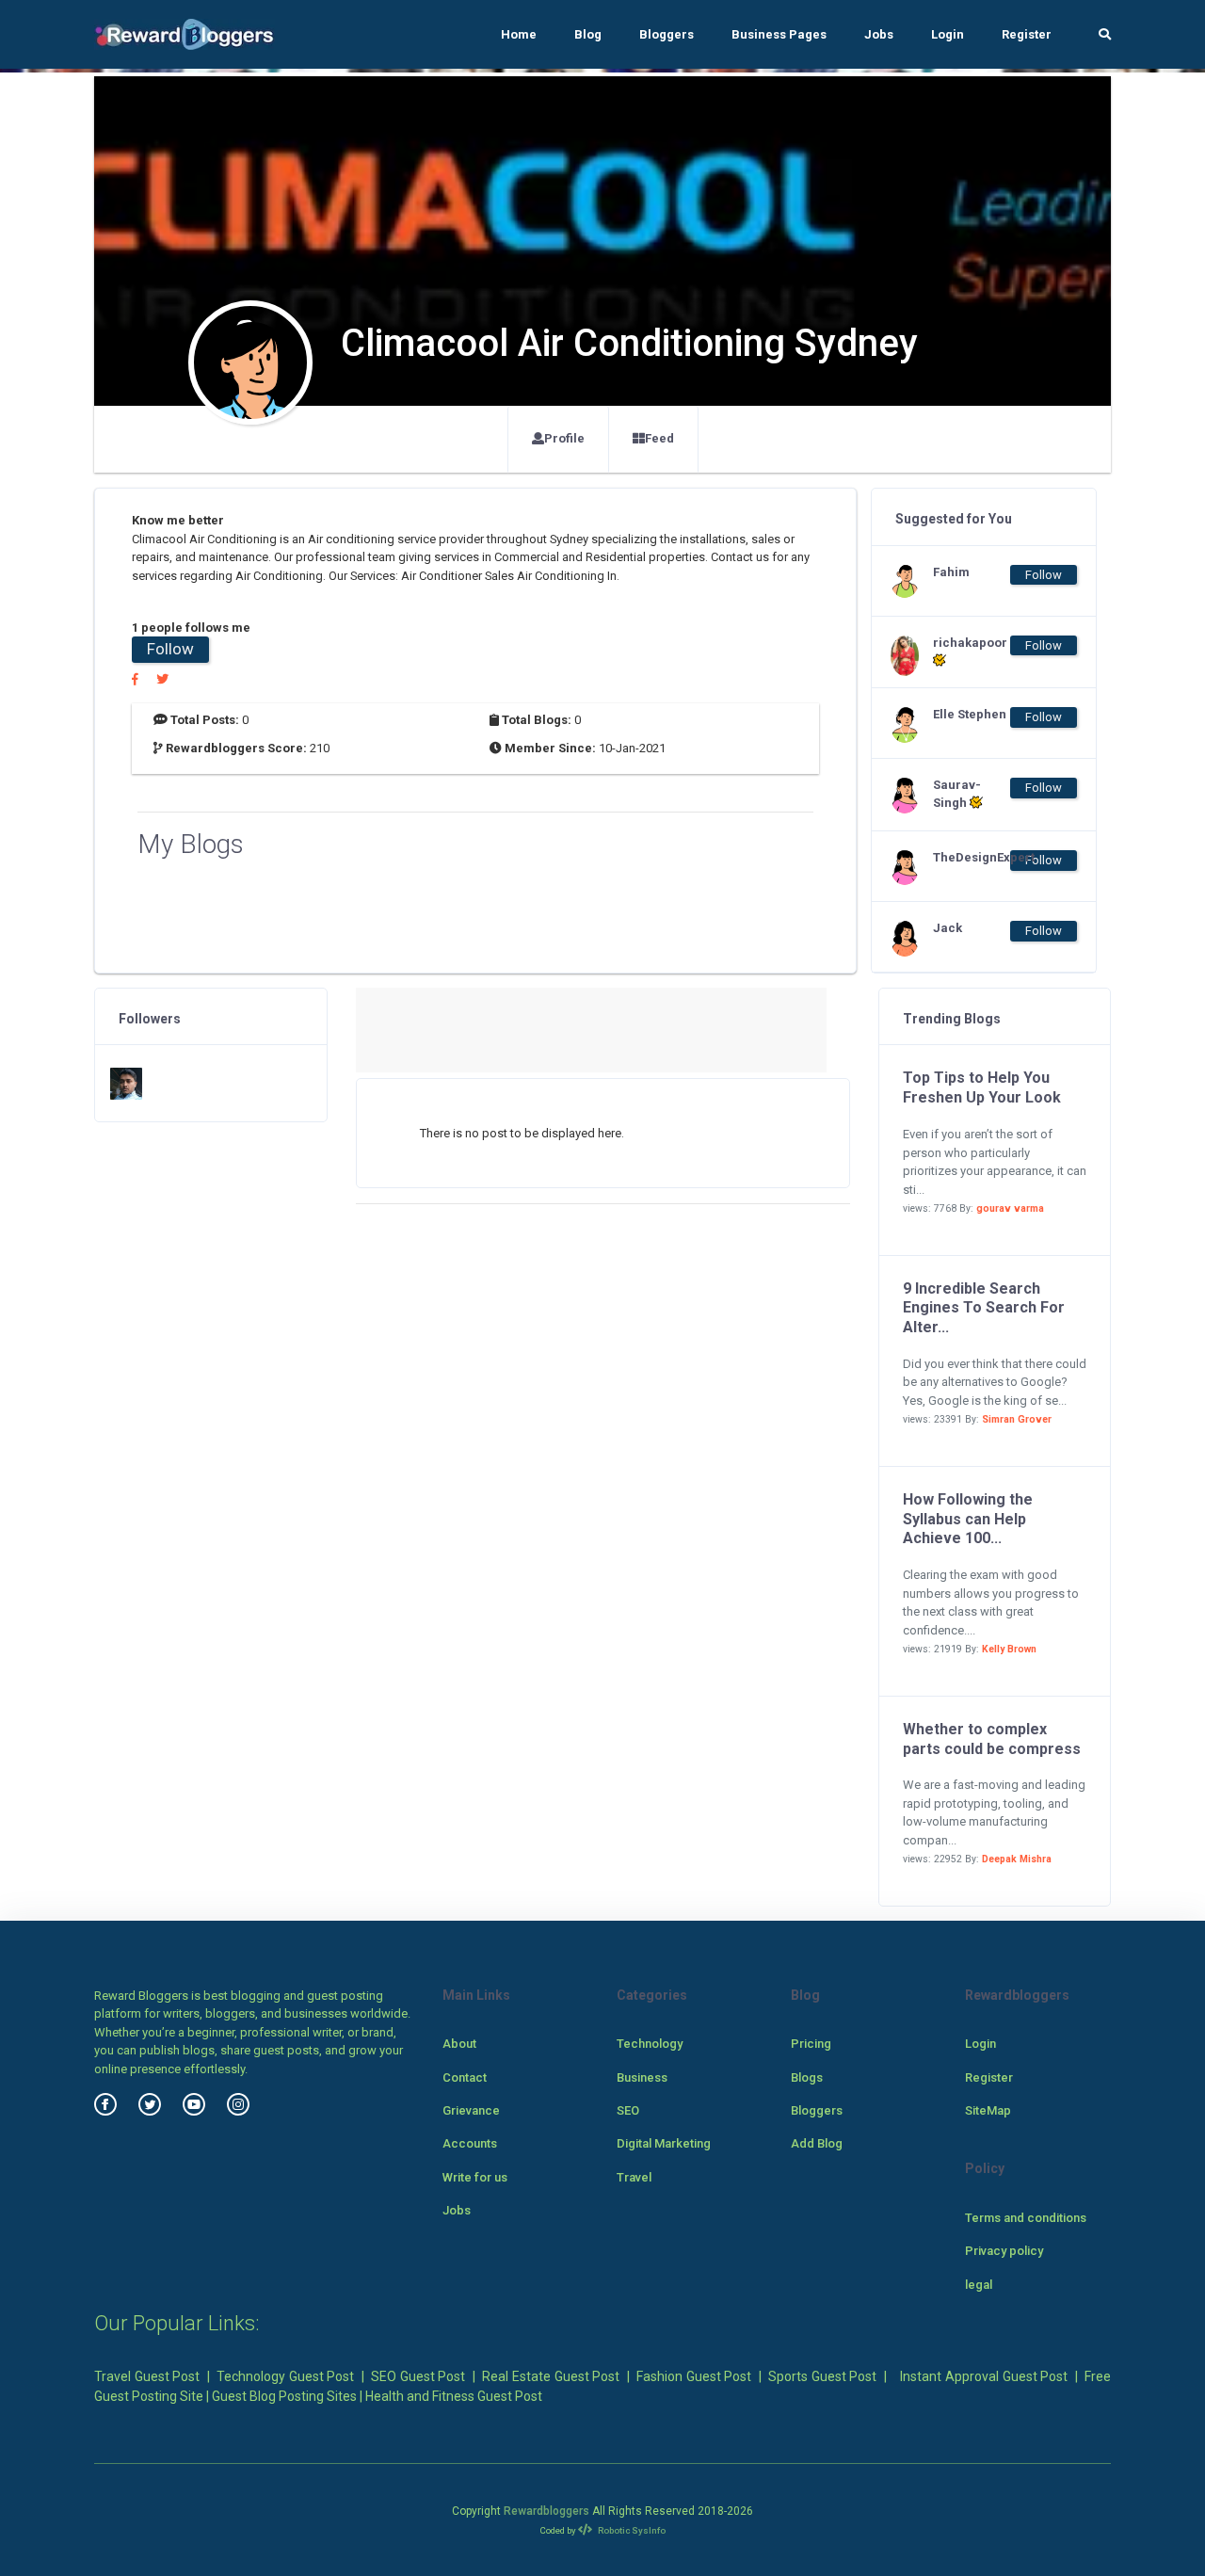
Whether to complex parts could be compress (992, 1739)
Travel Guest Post (147, 2376)
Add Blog (817, 2143)
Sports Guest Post (822, 2376)
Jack (948, 928)
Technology (650, 2044)
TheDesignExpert (971, 857)
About (459, 2044)
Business (642, 2077)
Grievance (471, 2110)
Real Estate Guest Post (551, 2376)
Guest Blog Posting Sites (284, 2396)
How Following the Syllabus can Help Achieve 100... (968, 1519)
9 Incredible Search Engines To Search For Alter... (984, 1308)
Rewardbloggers (546, 2511)
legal (979, 2285)
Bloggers (667, 34)
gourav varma (1010, 1208)
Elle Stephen (970, 714)
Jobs (879, 34)
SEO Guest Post (418, 2376)
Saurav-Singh (957, 794)
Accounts (470, 2143)
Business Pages (779, 34)
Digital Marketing (664, 2143)
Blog (588, 34)
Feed (659, 438)
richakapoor (970, 643)
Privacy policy (1004, 2251)
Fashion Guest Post (694, 2376)
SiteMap (988, 2110)
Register (1027, 34)
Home (519, 34)
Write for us (475, 2177)
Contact (465, 2077)
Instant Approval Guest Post (984, 2376)
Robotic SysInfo (631, 2530)
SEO (628, 2110)
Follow (170, 649)
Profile (564, 438)
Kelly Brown (1009, 1649)
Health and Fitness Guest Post (454, 2396)
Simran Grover (1017, 1419)
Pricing (811, 2044)
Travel (634, 2177)
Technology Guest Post (285, 2376)
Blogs (807, 2077)
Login (948, 34)
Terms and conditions (1026, 2218)
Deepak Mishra (1017, 1859)
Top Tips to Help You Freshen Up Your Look (982, 1087)
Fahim (951, 572)
